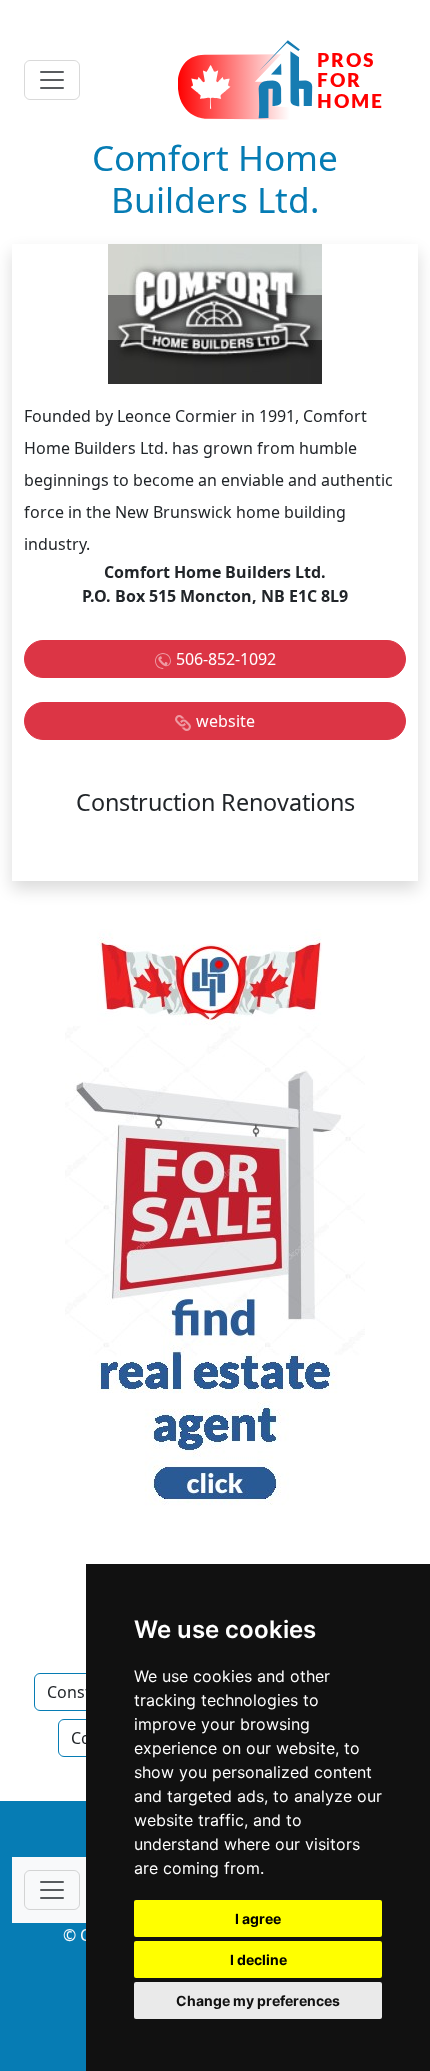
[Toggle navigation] (52, 80)
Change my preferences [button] (258, 2000)
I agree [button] (258, 1918)
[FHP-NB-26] (215, 1227)
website (225, 721)
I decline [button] (258, 1959)
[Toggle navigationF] (52, 1890)
